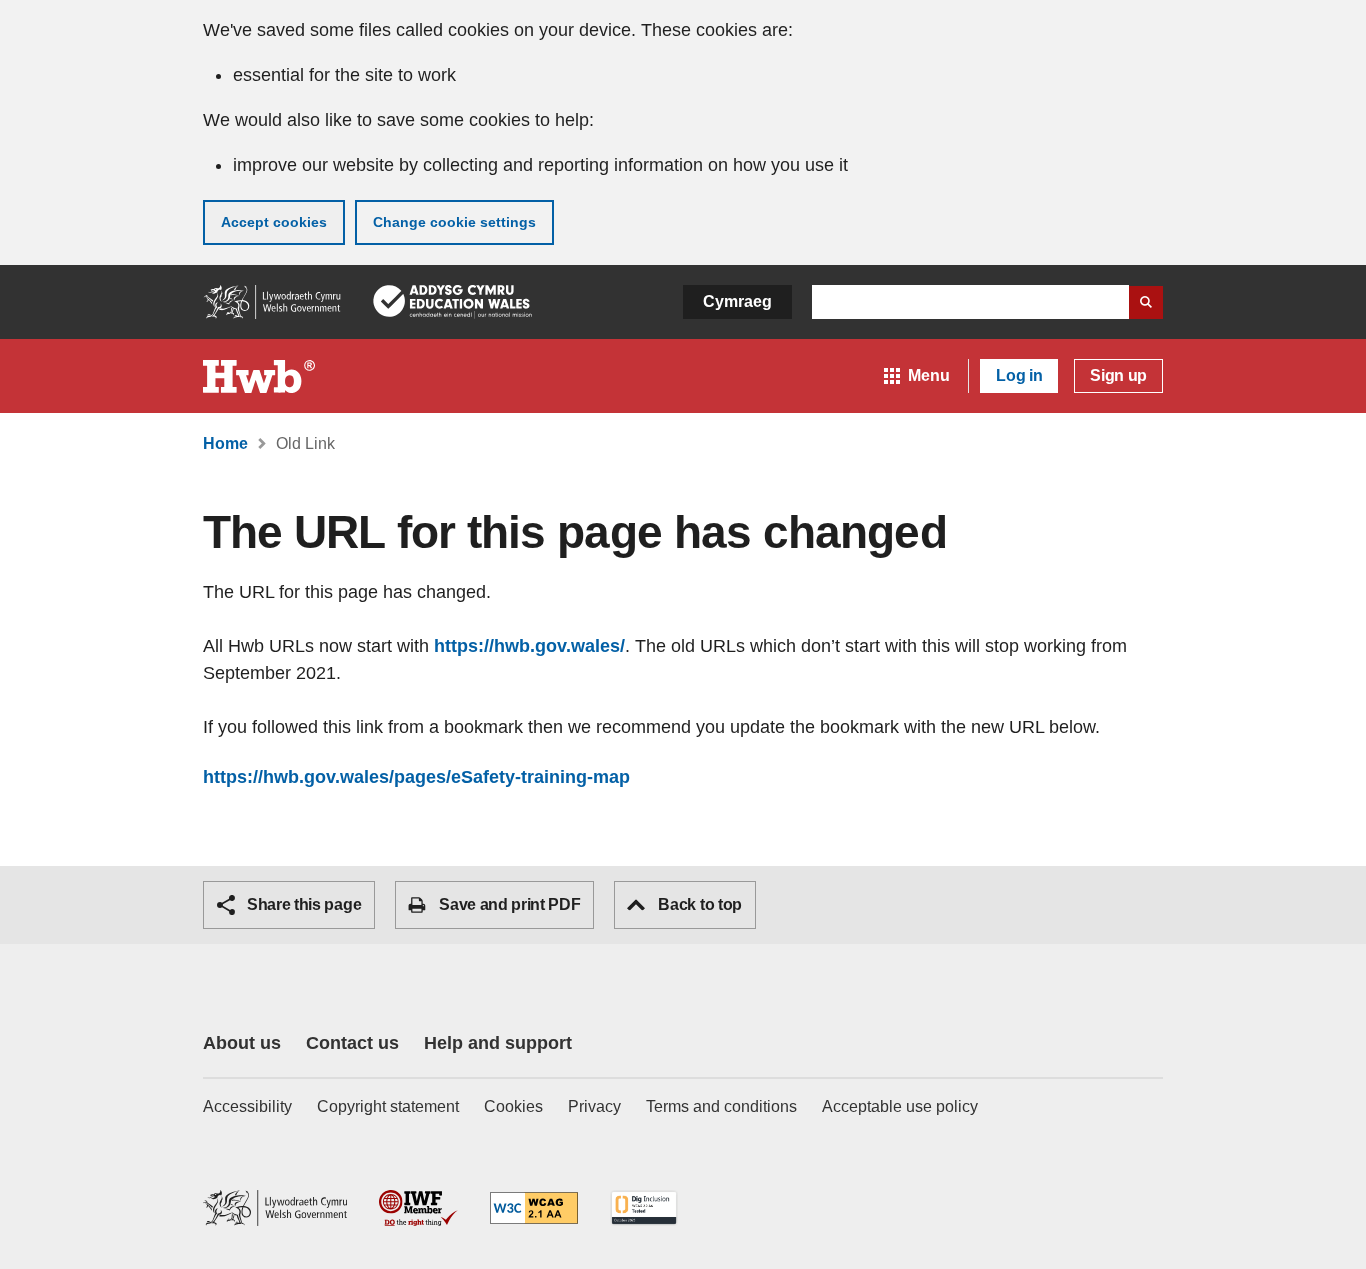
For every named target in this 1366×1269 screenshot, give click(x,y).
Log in (1019, 375)
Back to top (699, 904)
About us (242, 1043)
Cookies (513, 1106)
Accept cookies (274, 222)
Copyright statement (388, 1106)
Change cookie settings (454, 222)
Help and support (498, 1043)
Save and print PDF (509, 904)
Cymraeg (737, 301)
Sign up (1118, 375)
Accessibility (247, 1106)
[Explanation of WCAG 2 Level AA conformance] (534, 1209)
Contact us (352, 1043)
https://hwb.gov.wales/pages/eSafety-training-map (416, 777)
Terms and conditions (721, 1106)
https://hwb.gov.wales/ (529, 646)
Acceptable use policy (900, 1106)
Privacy (594, 1106)
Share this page (304, 904)
